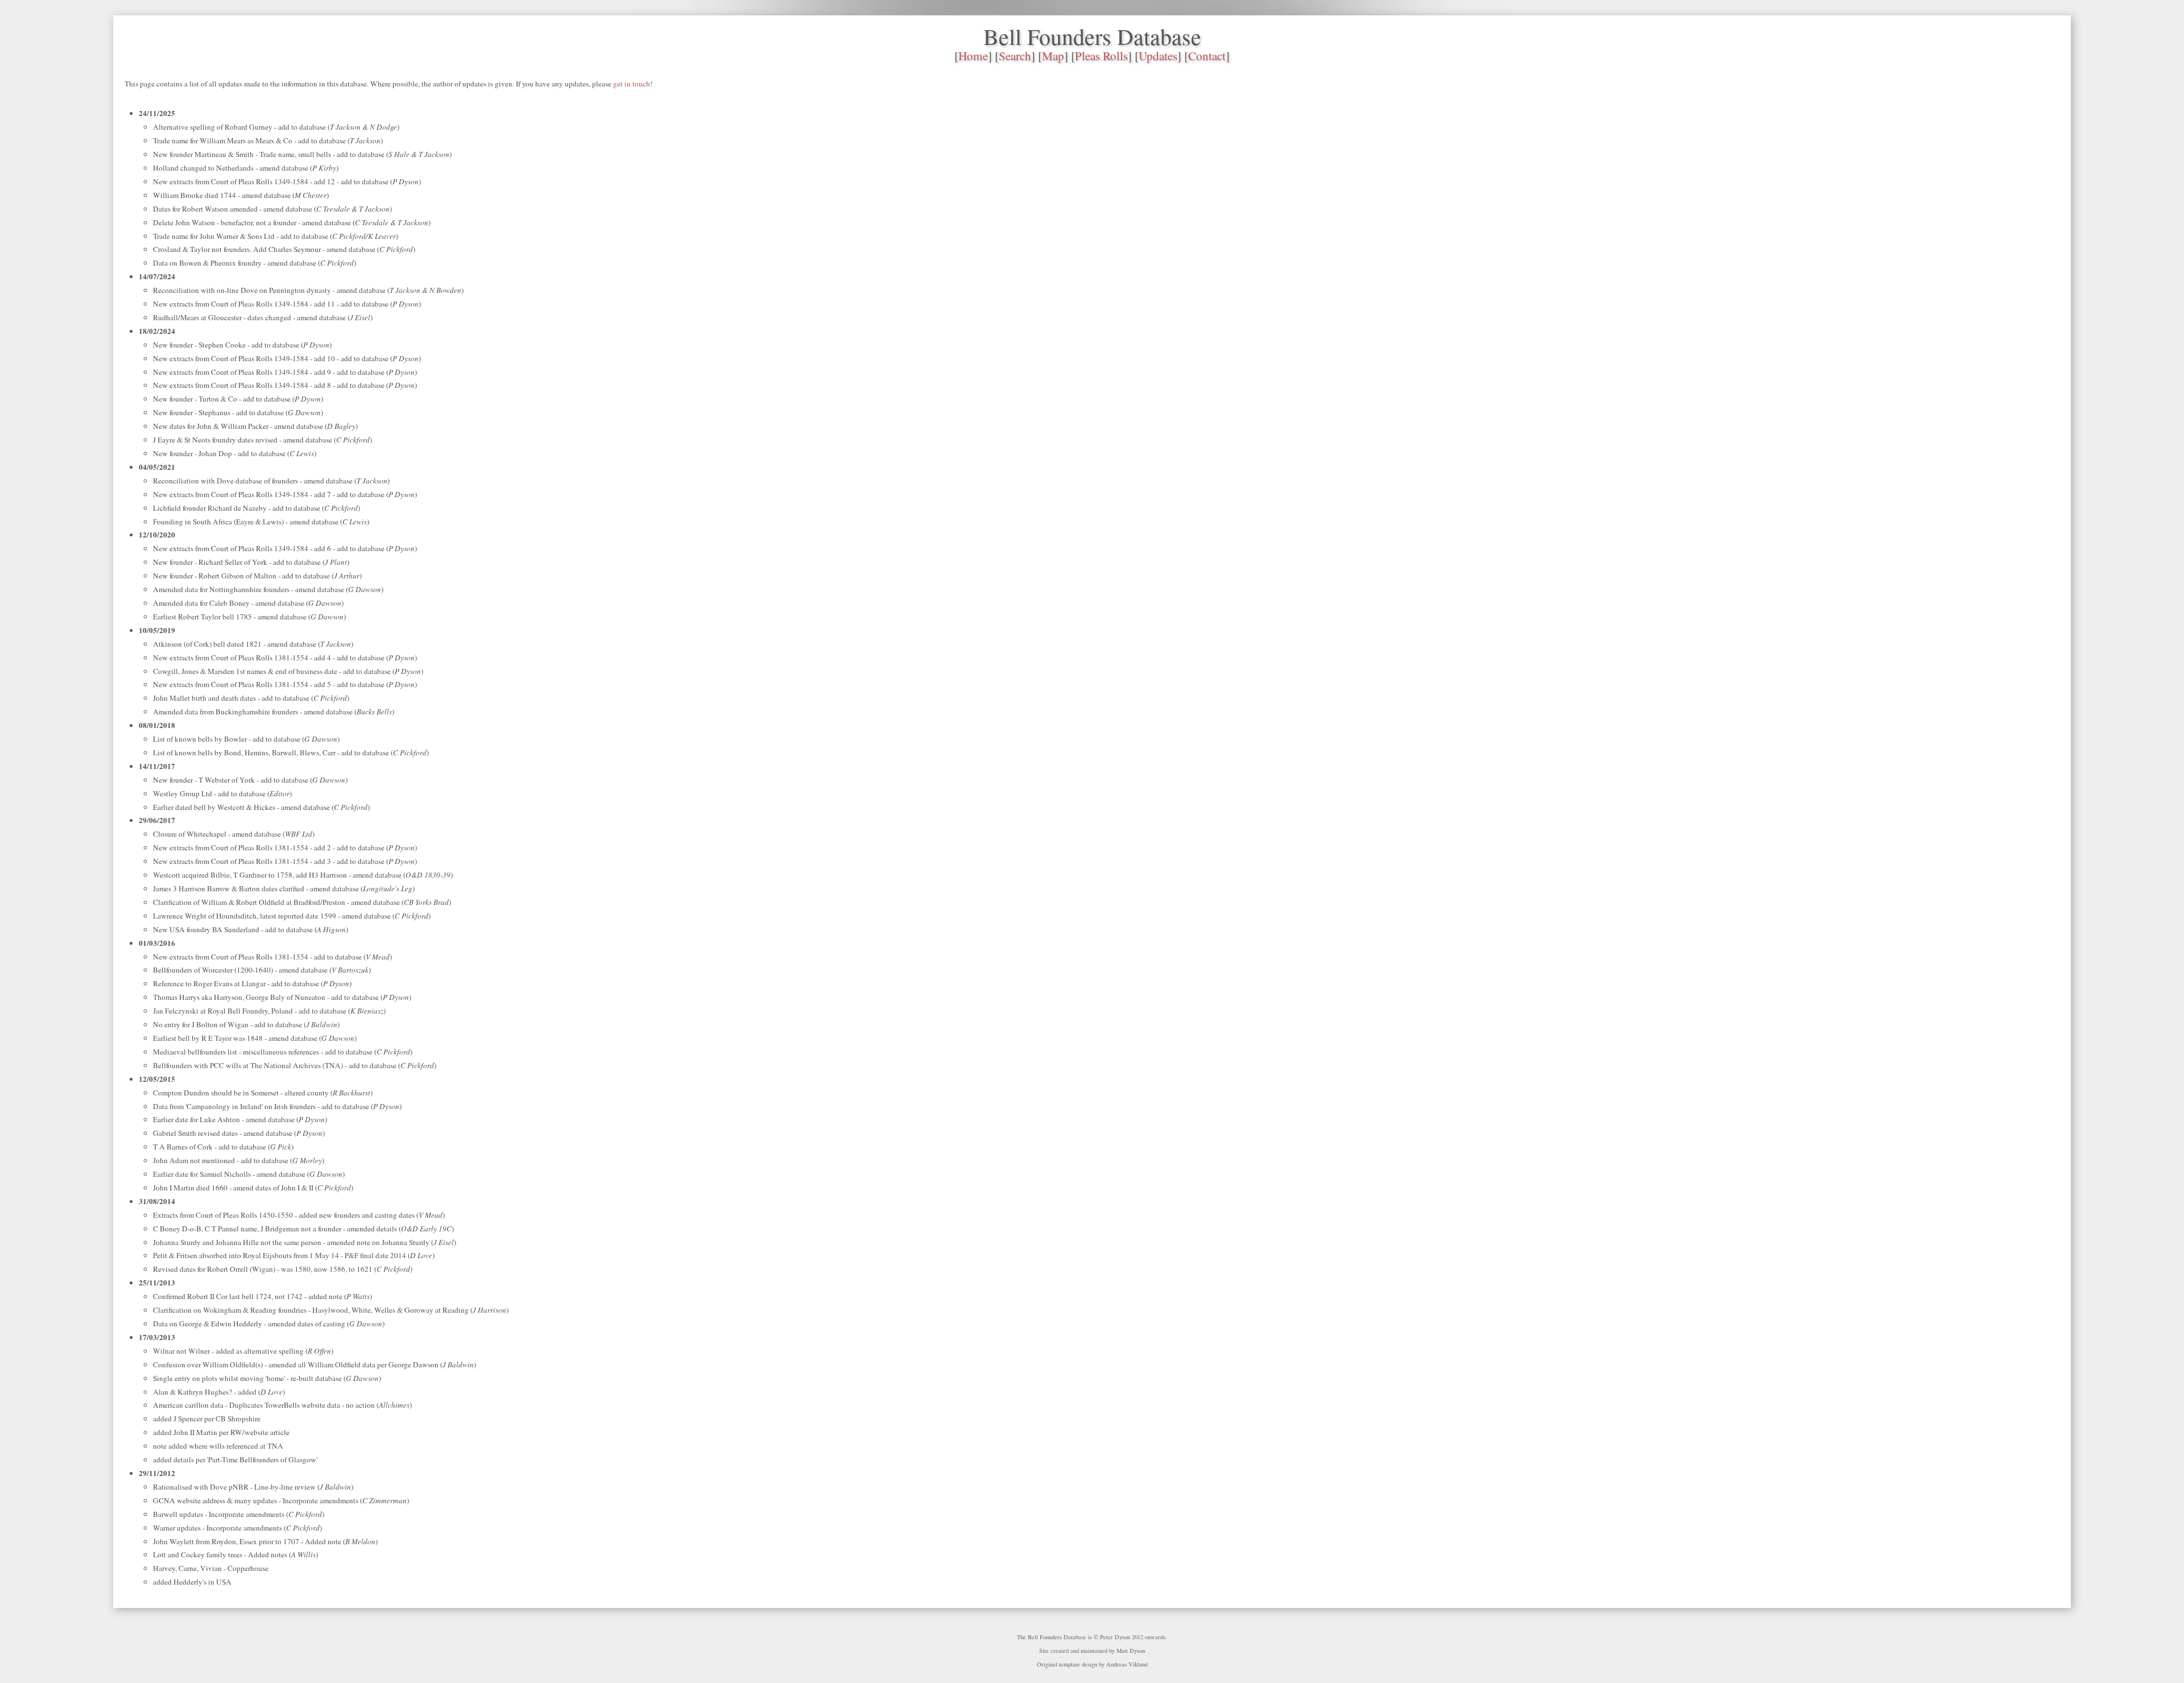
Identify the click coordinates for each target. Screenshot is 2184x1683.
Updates (1158, 56)
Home (973, 56)
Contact (1207, 56)
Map (1053, 56)
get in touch (632, 84)
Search (1015, 56)
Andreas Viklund (1127, 1664)
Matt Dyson (1131, 1651)
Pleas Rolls (1101, 56)
